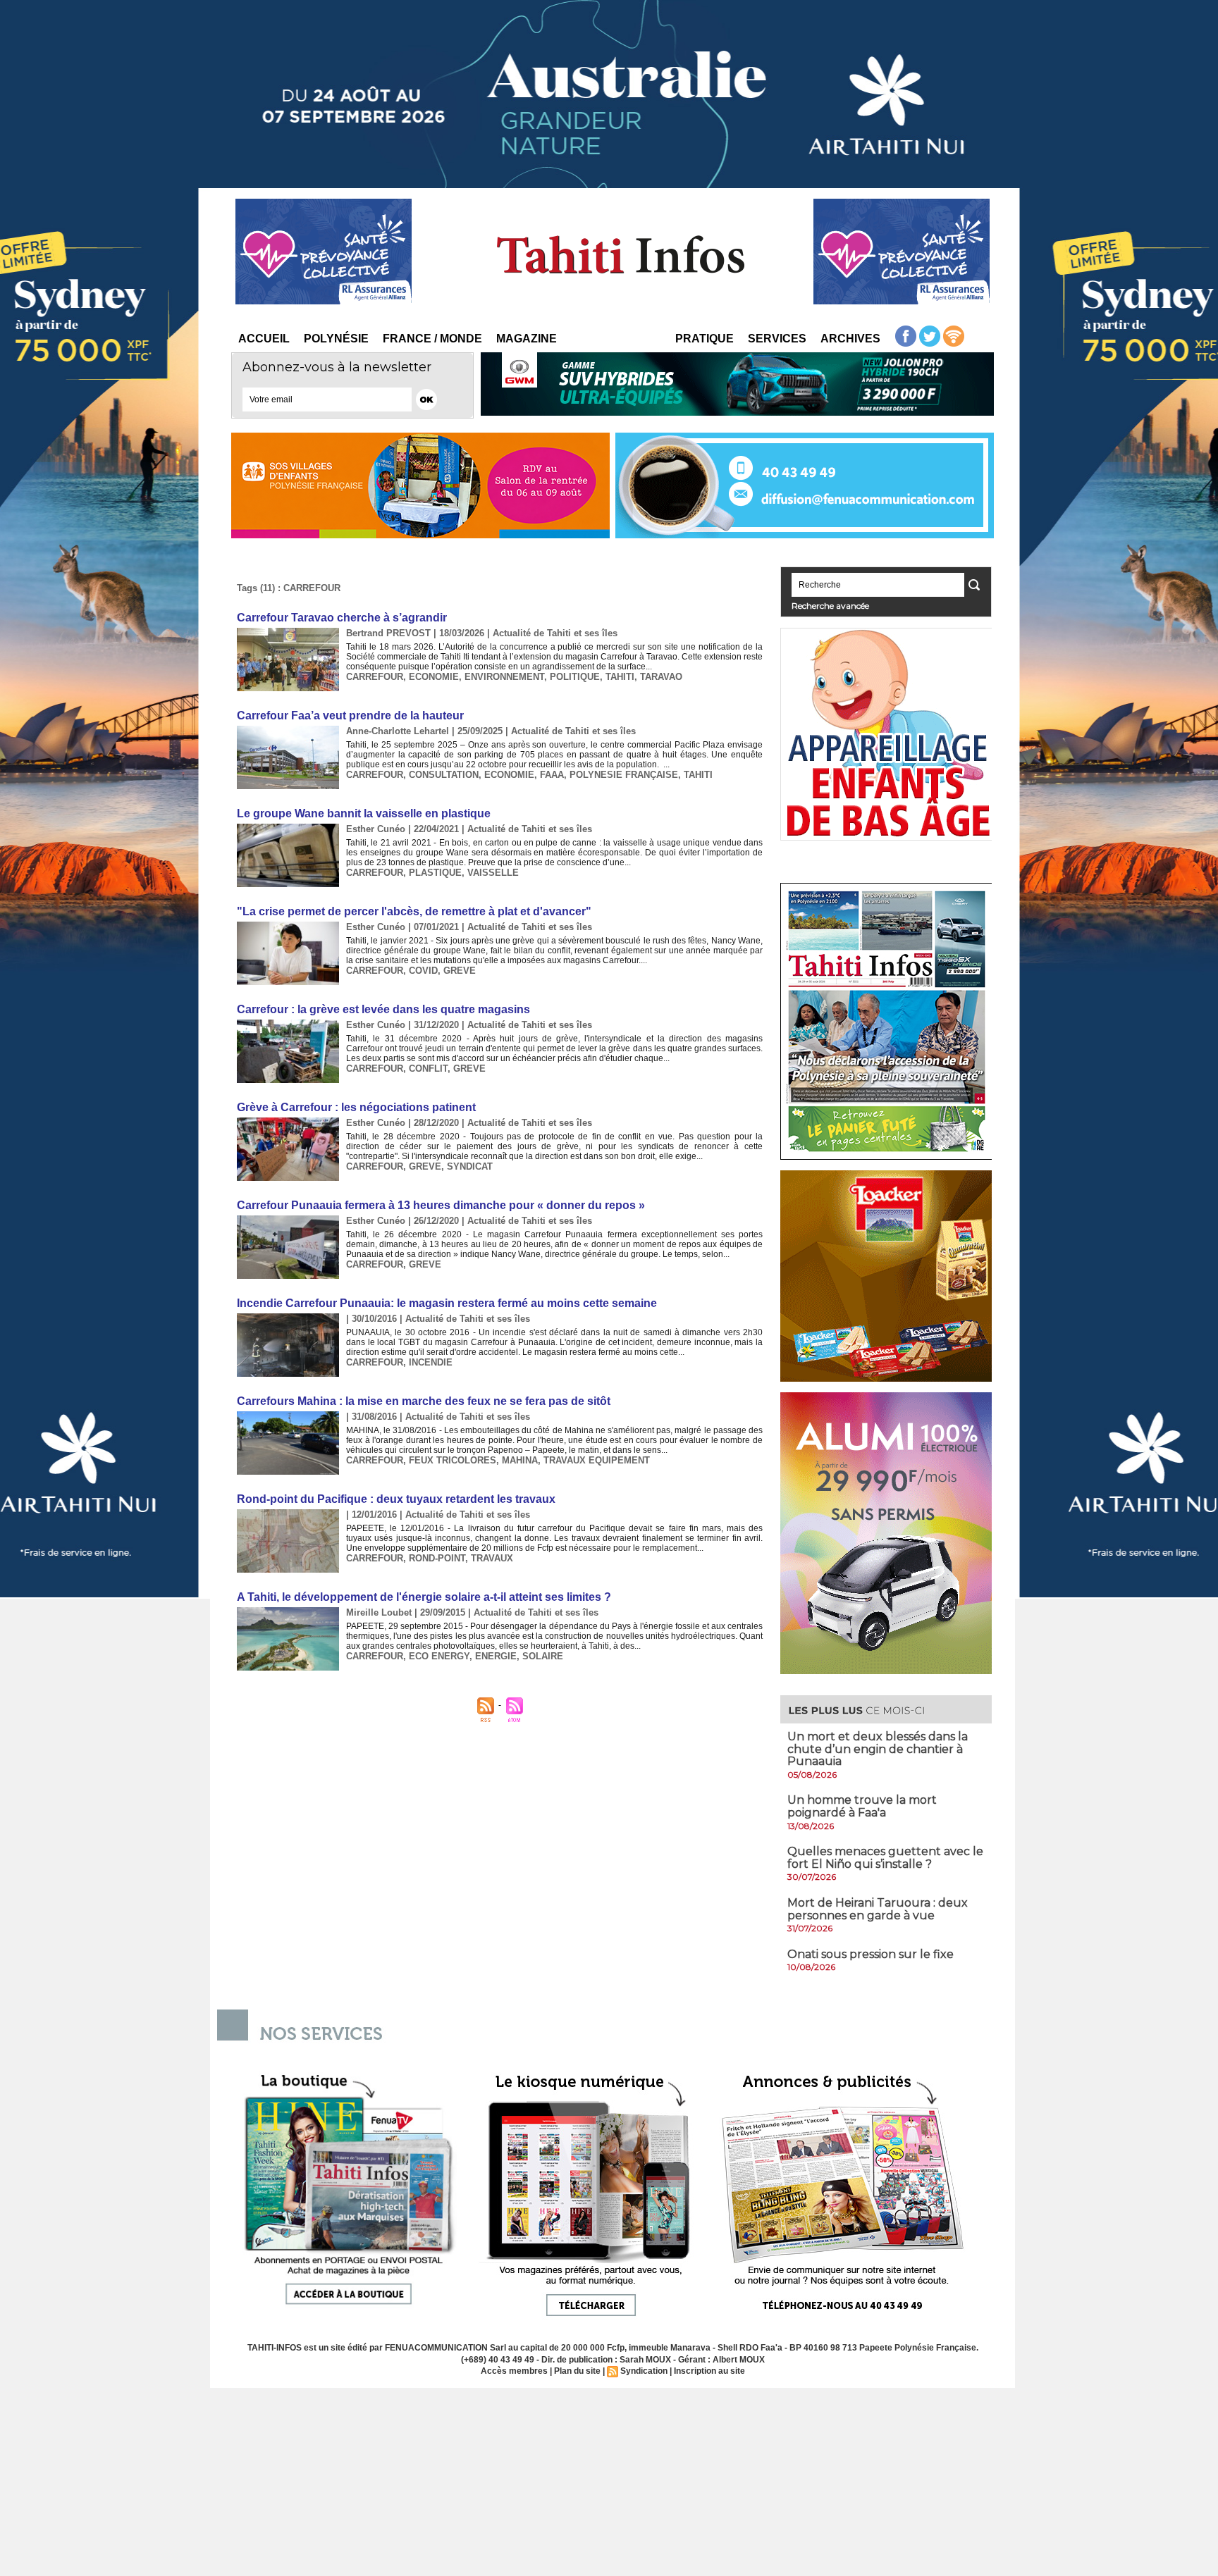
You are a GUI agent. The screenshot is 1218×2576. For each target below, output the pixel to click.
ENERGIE (496, 1656)
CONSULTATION (444, 775)
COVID (423, 971)
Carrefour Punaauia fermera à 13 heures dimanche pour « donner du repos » (441, 1205)
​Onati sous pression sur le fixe (871, 1954)
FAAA (552, 775)
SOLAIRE (543, 1656)
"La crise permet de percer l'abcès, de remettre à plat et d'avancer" (414, 911)
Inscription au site (709, 2371)
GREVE (460, 971)
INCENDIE (431, 1362)
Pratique (705, 339)
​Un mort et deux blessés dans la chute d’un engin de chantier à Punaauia (878, 1749)
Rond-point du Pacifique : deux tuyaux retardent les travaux (396, 1499)
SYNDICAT (470, 1166)
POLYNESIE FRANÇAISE (624, 775)
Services (777, 339)
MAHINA (520, 1460)
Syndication (644, 2371)
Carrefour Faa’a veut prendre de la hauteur (350, 716)
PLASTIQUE (435, 873)
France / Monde (432, 339)
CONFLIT (428, 1069)
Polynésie (336, 339)
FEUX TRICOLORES (453, 1460)
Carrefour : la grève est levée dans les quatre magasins (383, 1009)
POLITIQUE (575, 677)
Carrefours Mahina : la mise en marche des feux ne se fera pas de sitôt (424, 1401)
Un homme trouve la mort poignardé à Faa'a (862, 1806)
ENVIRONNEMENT (504, 677)
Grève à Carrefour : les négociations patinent (356, 1107)
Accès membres (514, 2371)
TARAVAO (661, 677)
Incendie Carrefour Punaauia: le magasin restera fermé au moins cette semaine (447, 1303)
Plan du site (577, 2371)
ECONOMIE (434, 677)
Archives (850, 339)
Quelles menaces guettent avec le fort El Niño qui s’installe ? (885, 1858)
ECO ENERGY (439, 1656)
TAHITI (620, 677)
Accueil (264, 339)
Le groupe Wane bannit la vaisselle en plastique (364, 813)
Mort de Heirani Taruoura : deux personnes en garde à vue (878, 1909)
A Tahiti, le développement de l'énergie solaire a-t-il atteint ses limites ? (424, 1597)
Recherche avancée (830, 606)
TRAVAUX (492, 1558)
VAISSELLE (493, 873)
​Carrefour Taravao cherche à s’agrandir (342, 618)
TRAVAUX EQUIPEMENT (597, 1460)
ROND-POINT (437, 1558)
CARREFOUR (375, 677)
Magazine (527, 339)
